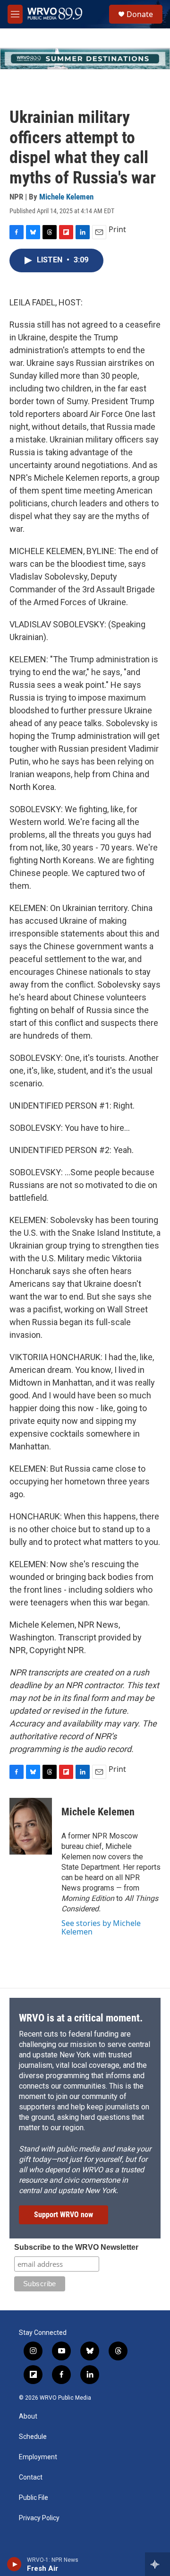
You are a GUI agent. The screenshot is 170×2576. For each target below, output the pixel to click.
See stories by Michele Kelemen (101, 1927)
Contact (31, 2477)
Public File (34, 2498)
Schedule (33, 2437)
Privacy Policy (39, 2518)
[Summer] (85, 59)
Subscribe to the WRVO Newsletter (76, 2247)
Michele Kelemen (66, 197)
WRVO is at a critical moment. (81, 2018)
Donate (140, 14)
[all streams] (157, 2564)
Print (117, 229)
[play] (14, 2564)
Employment (38, 2457)
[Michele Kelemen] (31, 1826)
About (28, 2416)
